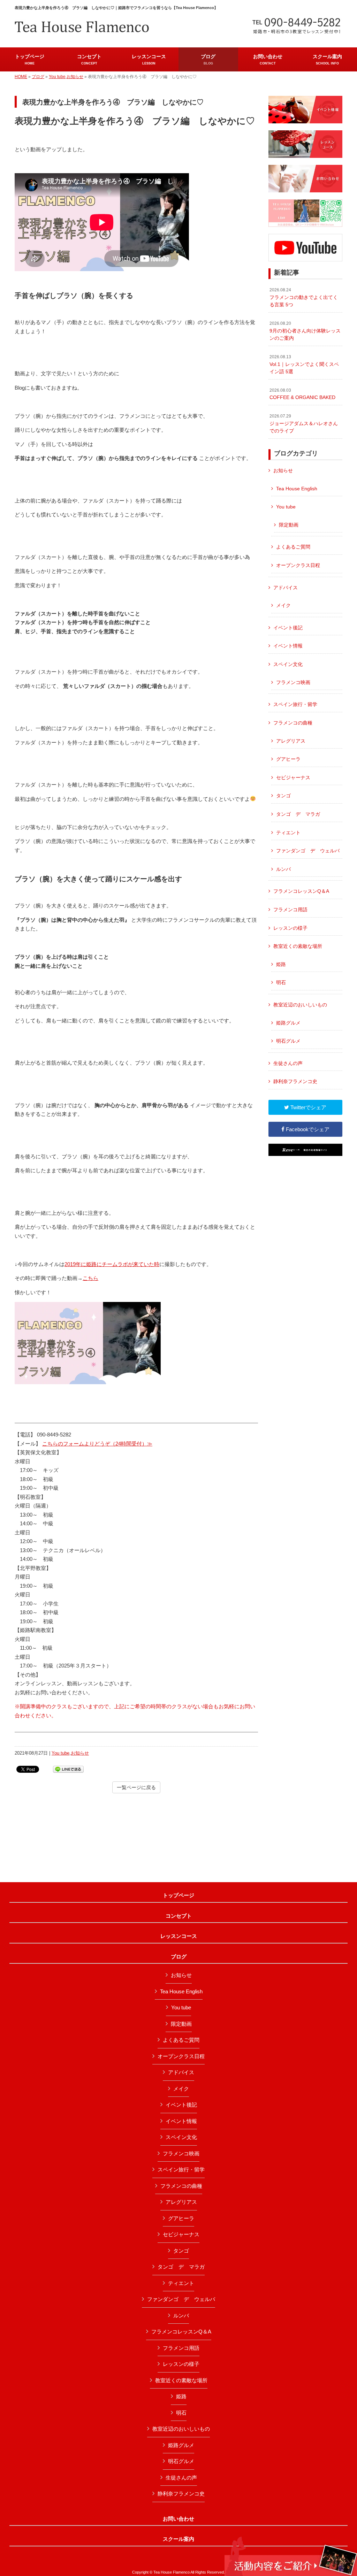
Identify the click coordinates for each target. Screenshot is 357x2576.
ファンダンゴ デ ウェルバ (308, 851)
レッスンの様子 (290, 928)
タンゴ (283, 796)
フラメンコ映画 (293, 682)
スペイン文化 (288, 664)
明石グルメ (288, 1041)
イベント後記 (288, 628)
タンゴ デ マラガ (298, 814)
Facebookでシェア (307, 1129)
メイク (283, 605)
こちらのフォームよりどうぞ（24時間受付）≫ (97, 1444)
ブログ (38, 77)
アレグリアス (291, 741)
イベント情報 (288, 646)
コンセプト (179, 1916)
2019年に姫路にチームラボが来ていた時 (112, 1264)
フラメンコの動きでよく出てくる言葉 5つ (304, 297)
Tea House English (297, 489)
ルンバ (283, 869)
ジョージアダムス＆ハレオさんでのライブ (304, 424)
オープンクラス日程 (298, 565)
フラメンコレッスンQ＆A (301, 891)
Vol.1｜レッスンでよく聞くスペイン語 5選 (304, 364)
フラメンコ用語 (290, 910)
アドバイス (286, 588)
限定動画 (289, 525)
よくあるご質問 (293, 547)
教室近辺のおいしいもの (300, 1005)
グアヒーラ (288, 759)
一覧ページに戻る (136, 1787)
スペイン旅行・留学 (295, 704)
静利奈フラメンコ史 (295, 1081)
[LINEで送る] (68, 1769)
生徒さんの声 (288, 1063)
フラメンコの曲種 (293, 723)
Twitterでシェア (308, 1107)
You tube (57, 77)
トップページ (178, 1895)
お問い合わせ (178, 2519)
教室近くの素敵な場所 (298, 946)
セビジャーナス (293, 777)
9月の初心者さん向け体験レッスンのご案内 (305, 331)
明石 (281, 982)
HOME (21, 77)
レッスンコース (179, 1936)
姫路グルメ (288, 1023)
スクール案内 (178, 2539)
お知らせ (75, 77)
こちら (90, 1278)
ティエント (288, 833)
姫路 (281, 964)
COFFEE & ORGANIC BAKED (302, 394)
